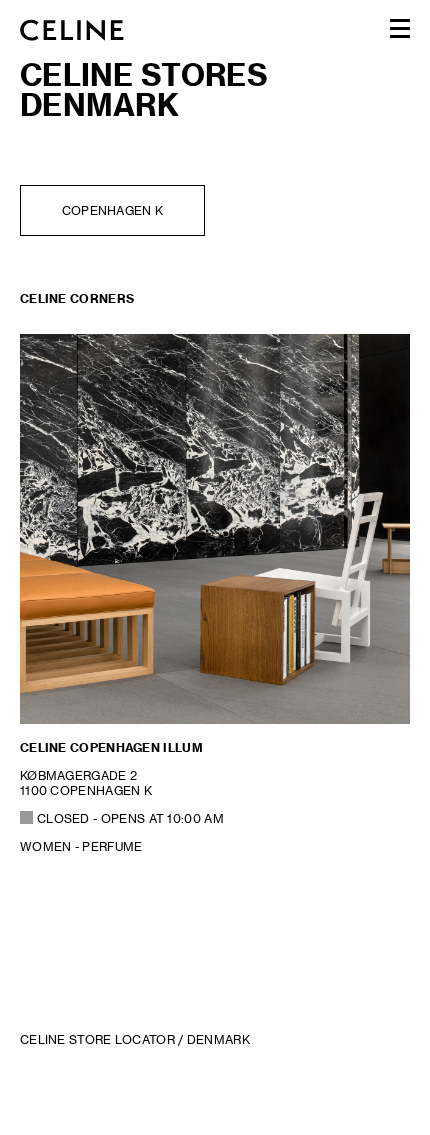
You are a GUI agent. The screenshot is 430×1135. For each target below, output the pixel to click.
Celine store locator (97, 1039)
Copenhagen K (113, 210)
